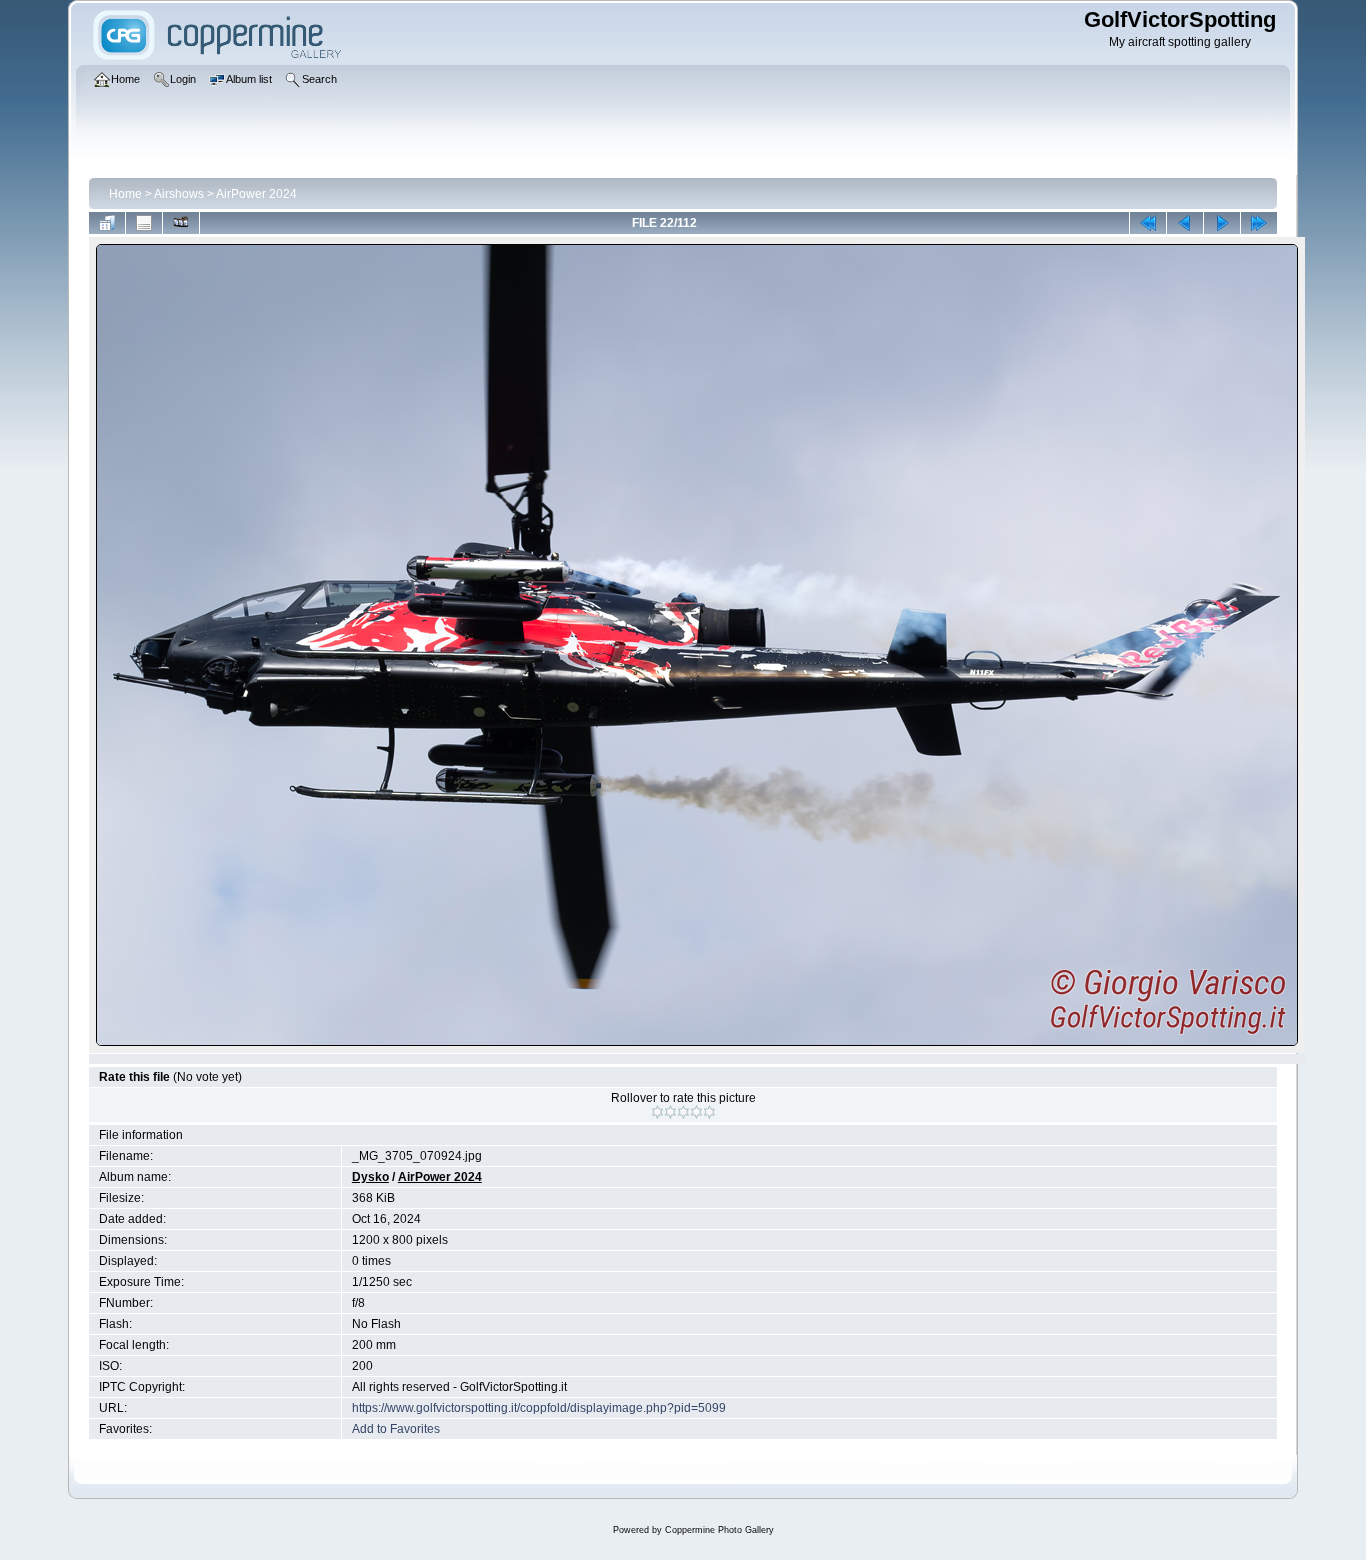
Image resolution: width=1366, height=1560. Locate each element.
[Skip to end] (1259, 223)
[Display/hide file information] (144, 223)
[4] (696, 1112)
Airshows (179, 194)
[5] (709, 1112)
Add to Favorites (396, 1429)
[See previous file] (1185, 223)
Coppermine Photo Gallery (719, 1530)
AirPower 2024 (256, 194)
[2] (670, 1112)
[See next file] (1222, 223)
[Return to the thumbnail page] (107, 223)
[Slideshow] (181, 223)
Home (125, 194)
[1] (657, 1112)
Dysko (370, 1177)
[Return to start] (1148, 223)
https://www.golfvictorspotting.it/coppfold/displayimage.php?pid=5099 (539, 1408)
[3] (683, 1112)
